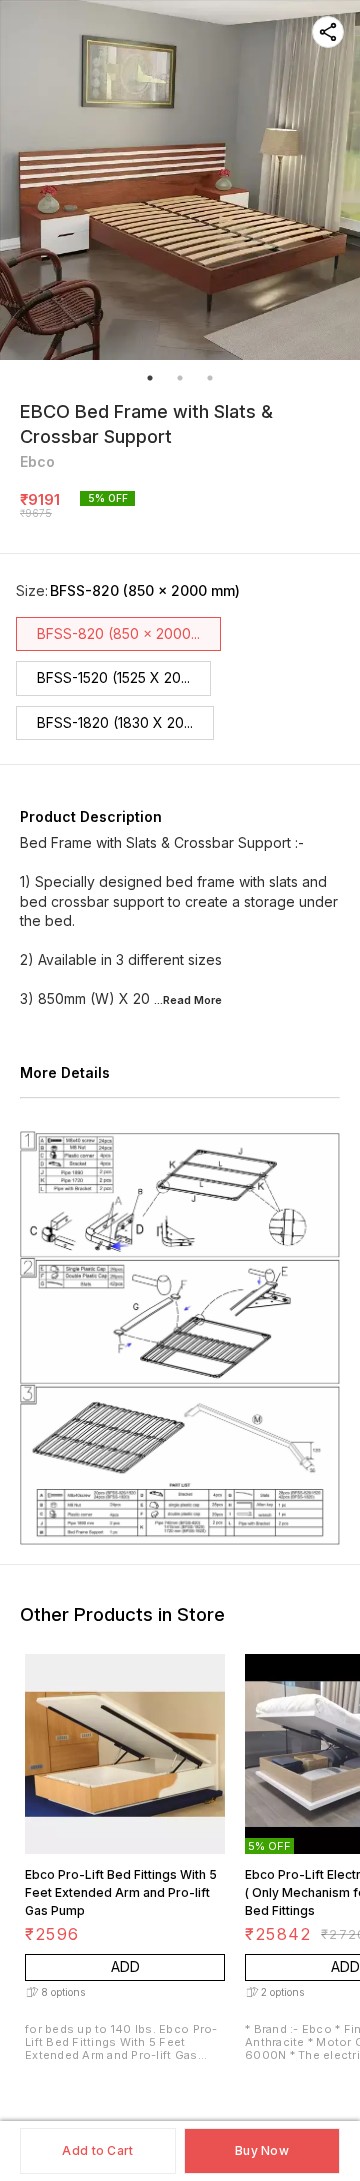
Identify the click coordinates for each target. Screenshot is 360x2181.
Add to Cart (97, 2150)
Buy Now (262, 2150)
